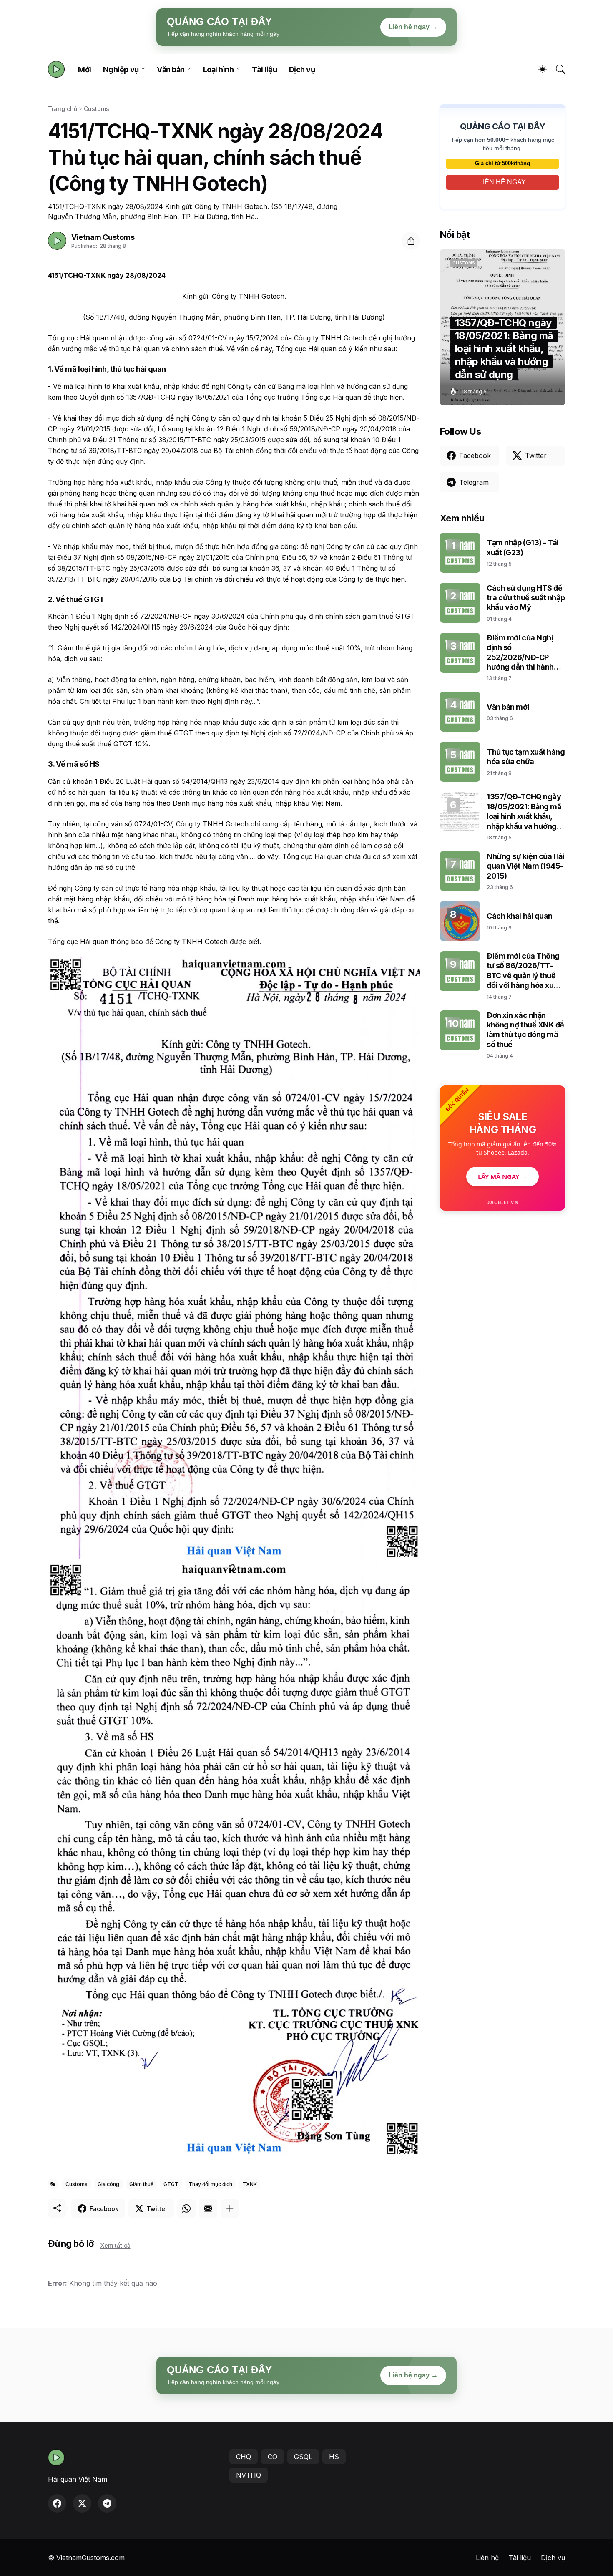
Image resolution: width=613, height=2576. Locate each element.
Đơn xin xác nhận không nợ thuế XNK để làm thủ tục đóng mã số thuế (525, 1030)
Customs (97, 109)
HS (334, 2457)
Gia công (108, 2184)
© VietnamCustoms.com (86, 2558)
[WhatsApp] (186, 2208)
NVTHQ (249, 2475)
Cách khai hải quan (520, 916)
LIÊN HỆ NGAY (502, 182)
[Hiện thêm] (230, 2208)
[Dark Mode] (538, 69)
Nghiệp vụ (121, 69)
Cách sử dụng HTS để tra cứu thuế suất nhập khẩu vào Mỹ (526, 598)
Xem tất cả (116, 2245)
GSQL (303, 2457)
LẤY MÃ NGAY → (502, 1176)
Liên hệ (487, 2558)
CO (273, 2457)
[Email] (208, 2208)
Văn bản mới (508, 707)
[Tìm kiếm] (557, 69)
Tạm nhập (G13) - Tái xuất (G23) (523, 547)
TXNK (250, 2184)
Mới (85, 69)
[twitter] (82, 2503)
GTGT (171, 2184)
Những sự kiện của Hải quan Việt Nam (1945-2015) (526, 866)
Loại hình (219, 69)
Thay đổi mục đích (210, 2184)
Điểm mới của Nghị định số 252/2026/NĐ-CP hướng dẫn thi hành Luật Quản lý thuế (520, 653)
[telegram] (107, 2503)
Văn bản (171, 69)
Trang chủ (63, 109)
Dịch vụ (302, 69)
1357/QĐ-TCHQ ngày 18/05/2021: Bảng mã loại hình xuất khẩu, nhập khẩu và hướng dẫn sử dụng (524, 812)
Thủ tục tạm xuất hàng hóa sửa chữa (526, 757)
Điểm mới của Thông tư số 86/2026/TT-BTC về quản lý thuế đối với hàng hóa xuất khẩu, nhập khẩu (524, 971)
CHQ (244, 2457)
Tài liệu (264, 69)
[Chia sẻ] (411, 241)
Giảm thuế (141, 2184)
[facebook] (57, 2503)
